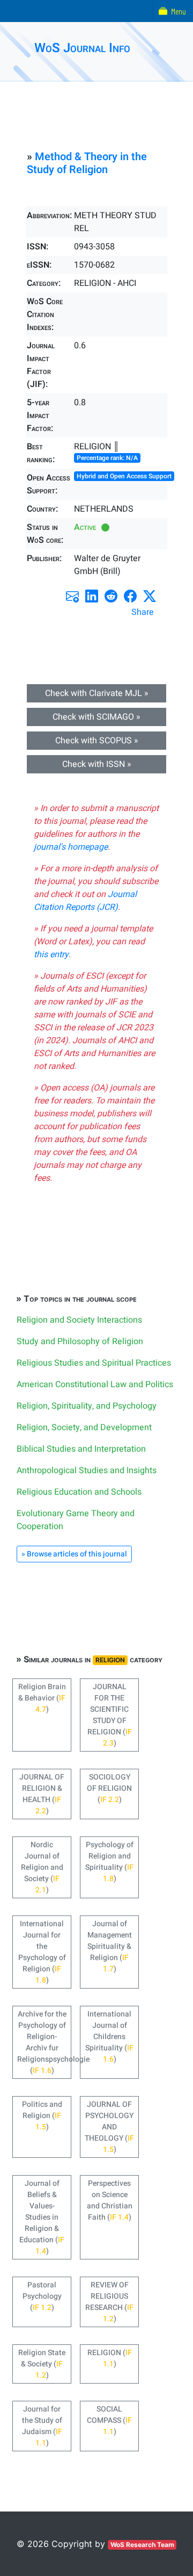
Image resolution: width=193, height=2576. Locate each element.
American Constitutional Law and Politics (95, 1384)
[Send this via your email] (72, 596)
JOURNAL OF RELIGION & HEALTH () (42, 1794)
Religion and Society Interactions (79, 1320)
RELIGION (110, 1660)
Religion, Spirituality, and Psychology (87, 1406)
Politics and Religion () (42, 2116)
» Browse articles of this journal (74, 1554)
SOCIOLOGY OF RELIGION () (109, 1788)
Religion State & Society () (42, 2364)
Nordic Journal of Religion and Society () (42, 1867)
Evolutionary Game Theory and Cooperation (76, 1520)
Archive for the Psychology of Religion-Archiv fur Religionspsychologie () (44, 2042)
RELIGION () (110, 2358)
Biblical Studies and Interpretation (81, 1449)
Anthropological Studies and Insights (87, 1470)
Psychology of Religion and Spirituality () (109, 1862)
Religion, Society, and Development (84, 1427)
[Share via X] (150, 596)
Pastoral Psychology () (42, 2296)
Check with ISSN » (97, 764)
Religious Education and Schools (79, 1492)
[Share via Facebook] (130, 596)
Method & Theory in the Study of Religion (87, 163)
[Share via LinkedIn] (92, 596)
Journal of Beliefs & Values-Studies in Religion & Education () (42, 2217)
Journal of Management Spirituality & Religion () (110, 1946)
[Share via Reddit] (111, 596)
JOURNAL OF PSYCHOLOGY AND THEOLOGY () (109, 2127)
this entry (51, 955)
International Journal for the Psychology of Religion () (42, 1952)
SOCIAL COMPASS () (109, 2420)
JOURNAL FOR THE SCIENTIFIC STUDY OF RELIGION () (110, 1715)
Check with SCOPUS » (97, 741)
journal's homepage (71, 847)
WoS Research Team (142, 2545)
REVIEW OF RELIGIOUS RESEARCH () (109, 2302)
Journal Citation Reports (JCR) (85, 901)
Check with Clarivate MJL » (97, 693)
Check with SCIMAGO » (96, 717)
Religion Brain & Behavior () (42, 1698)
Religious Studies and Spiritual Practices (94, 1363)
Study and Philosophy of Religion (80, 1341)
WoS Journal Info (82, 48)
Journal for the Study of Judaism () (42, 2426)
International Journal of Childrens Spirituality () (109, 2037)
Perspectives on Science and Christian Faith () (110, 2200)
